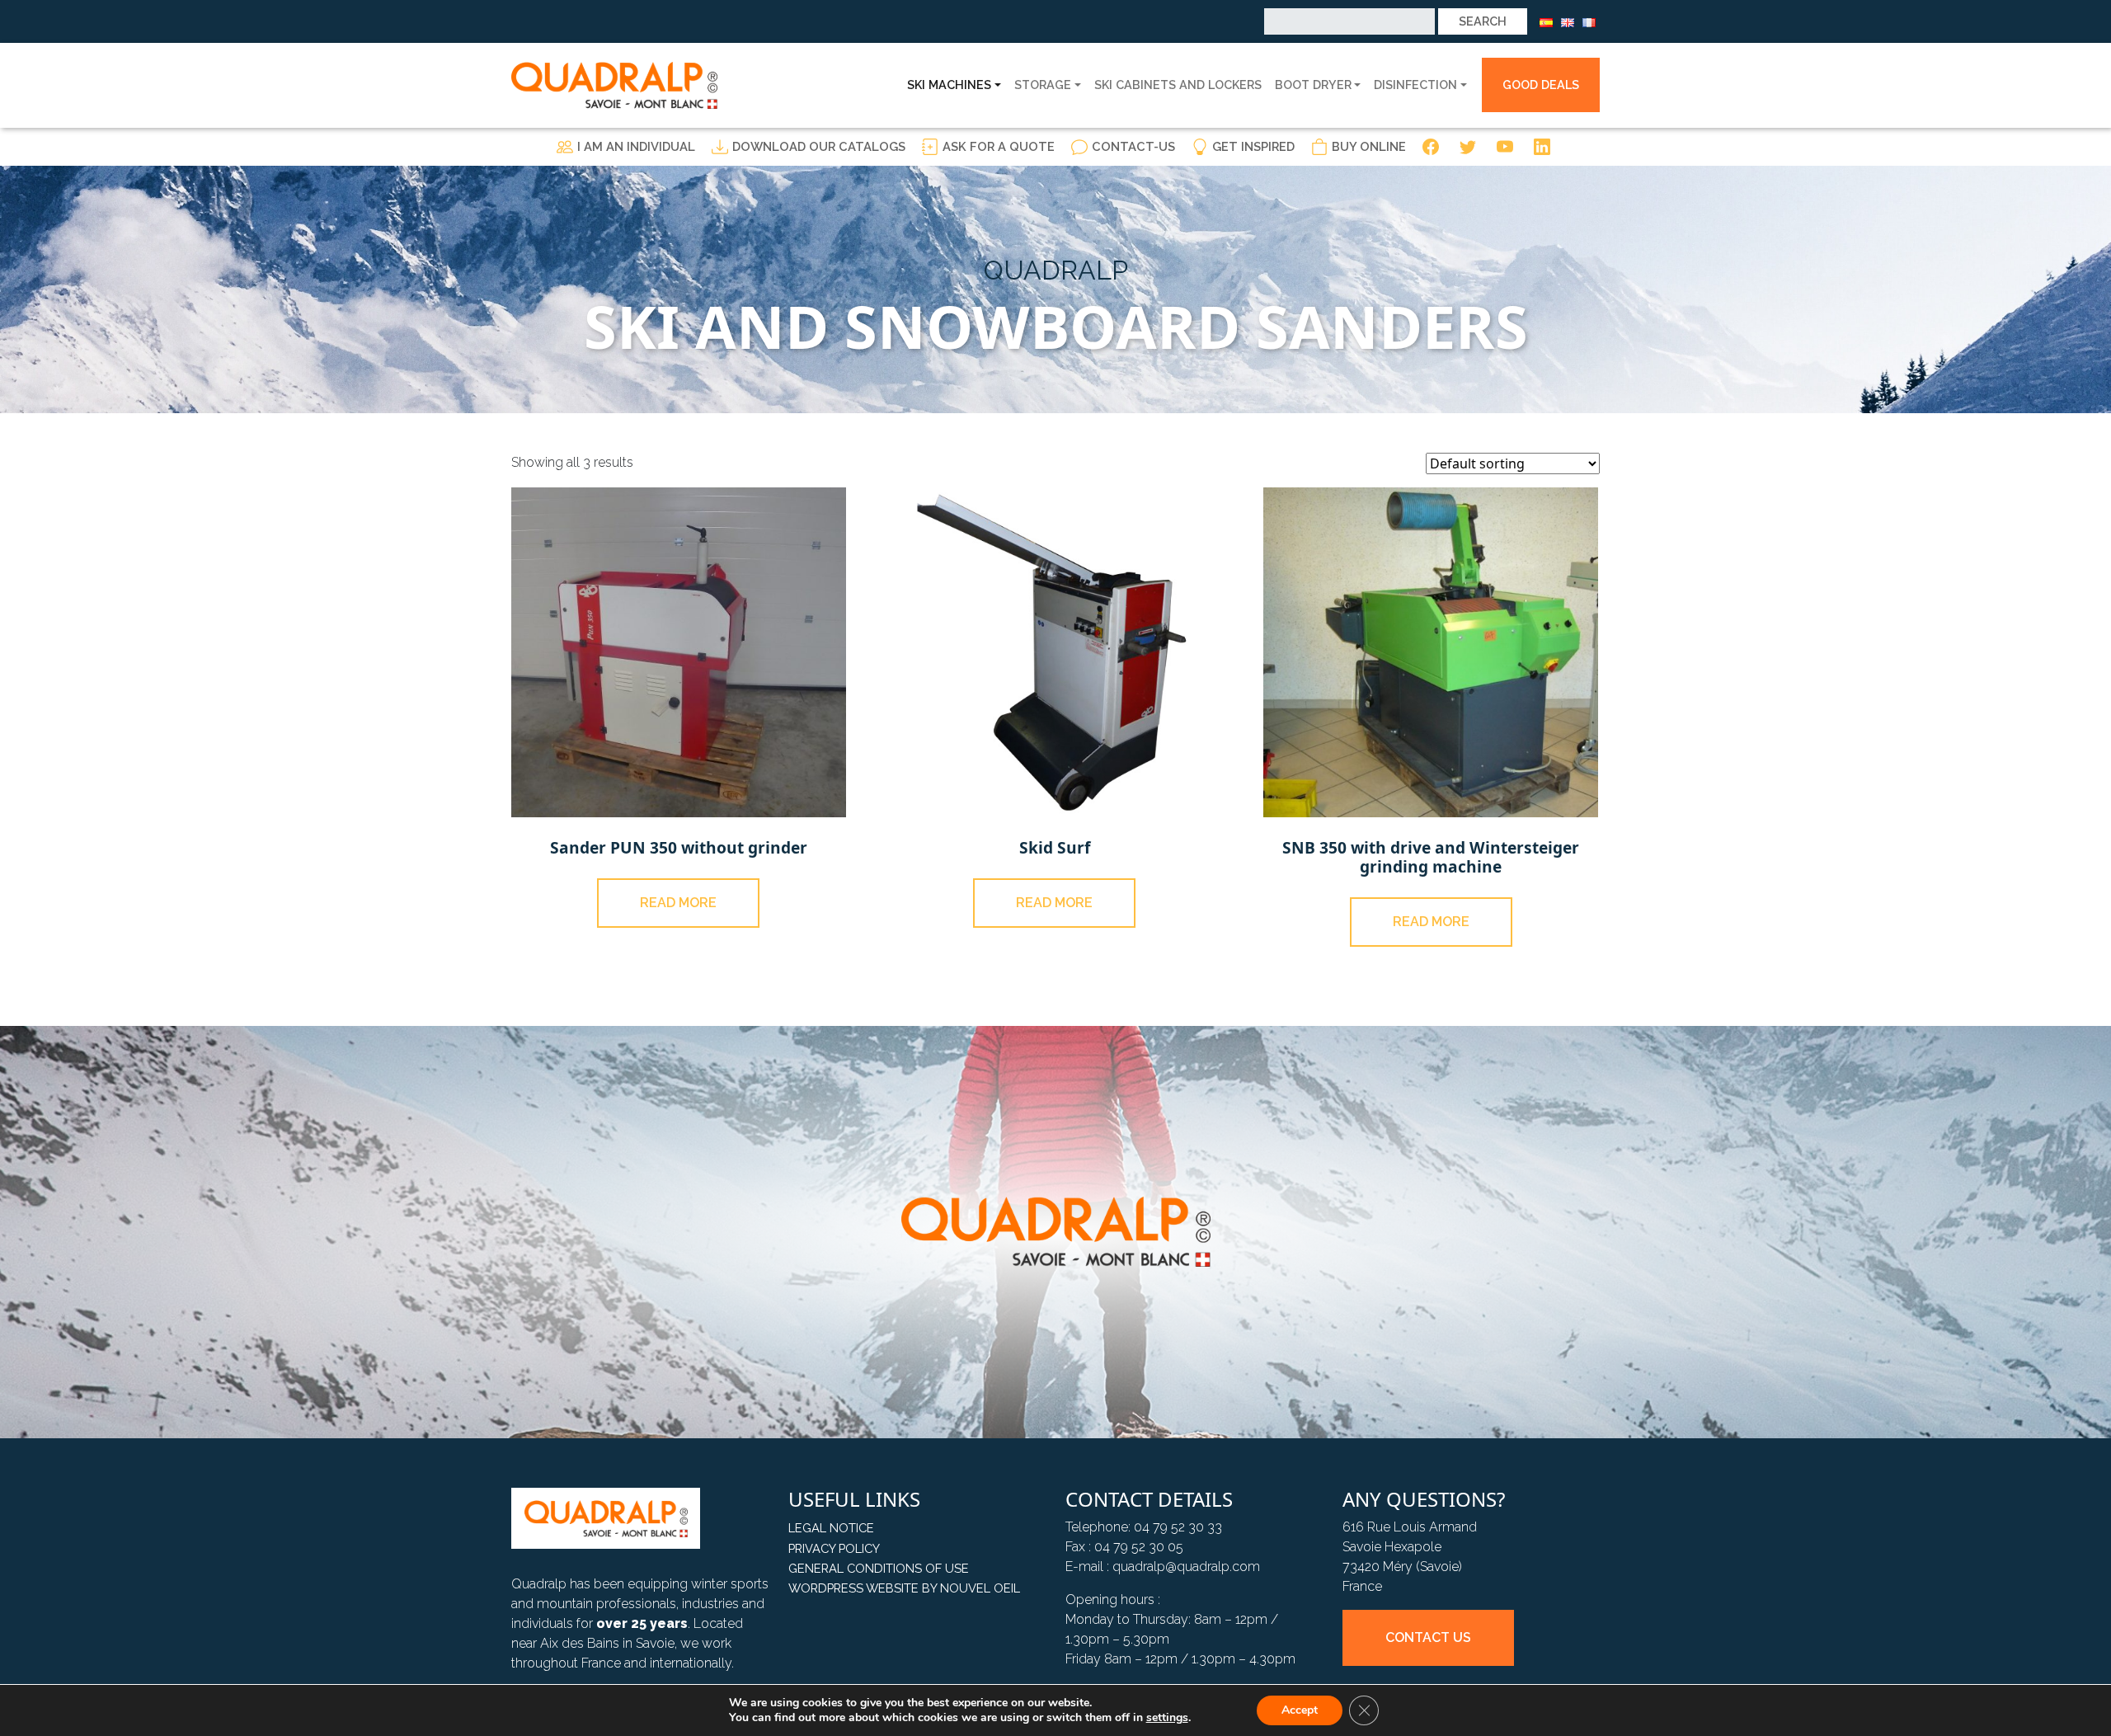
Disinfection (1415, 85)
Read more (678, 903)
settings (1167, 1718)
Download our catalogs (819, 146)
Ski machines (949, 85)
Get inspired (1253, 146)
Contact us (1428, 1637)
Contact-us (1133, 146)
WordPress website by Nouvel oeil (904, 1588)
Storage (1043, 85)
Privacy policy (834, 1548)
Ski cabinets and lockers (1178, 85)
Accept (1300, 1710)
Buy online (1369, 146)
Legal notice (831, 1528)
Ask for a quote (999, 146)
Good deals (1541, 85)
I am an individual (636, 146)
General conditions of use (879, 1568)
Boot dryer (1313, 85)
